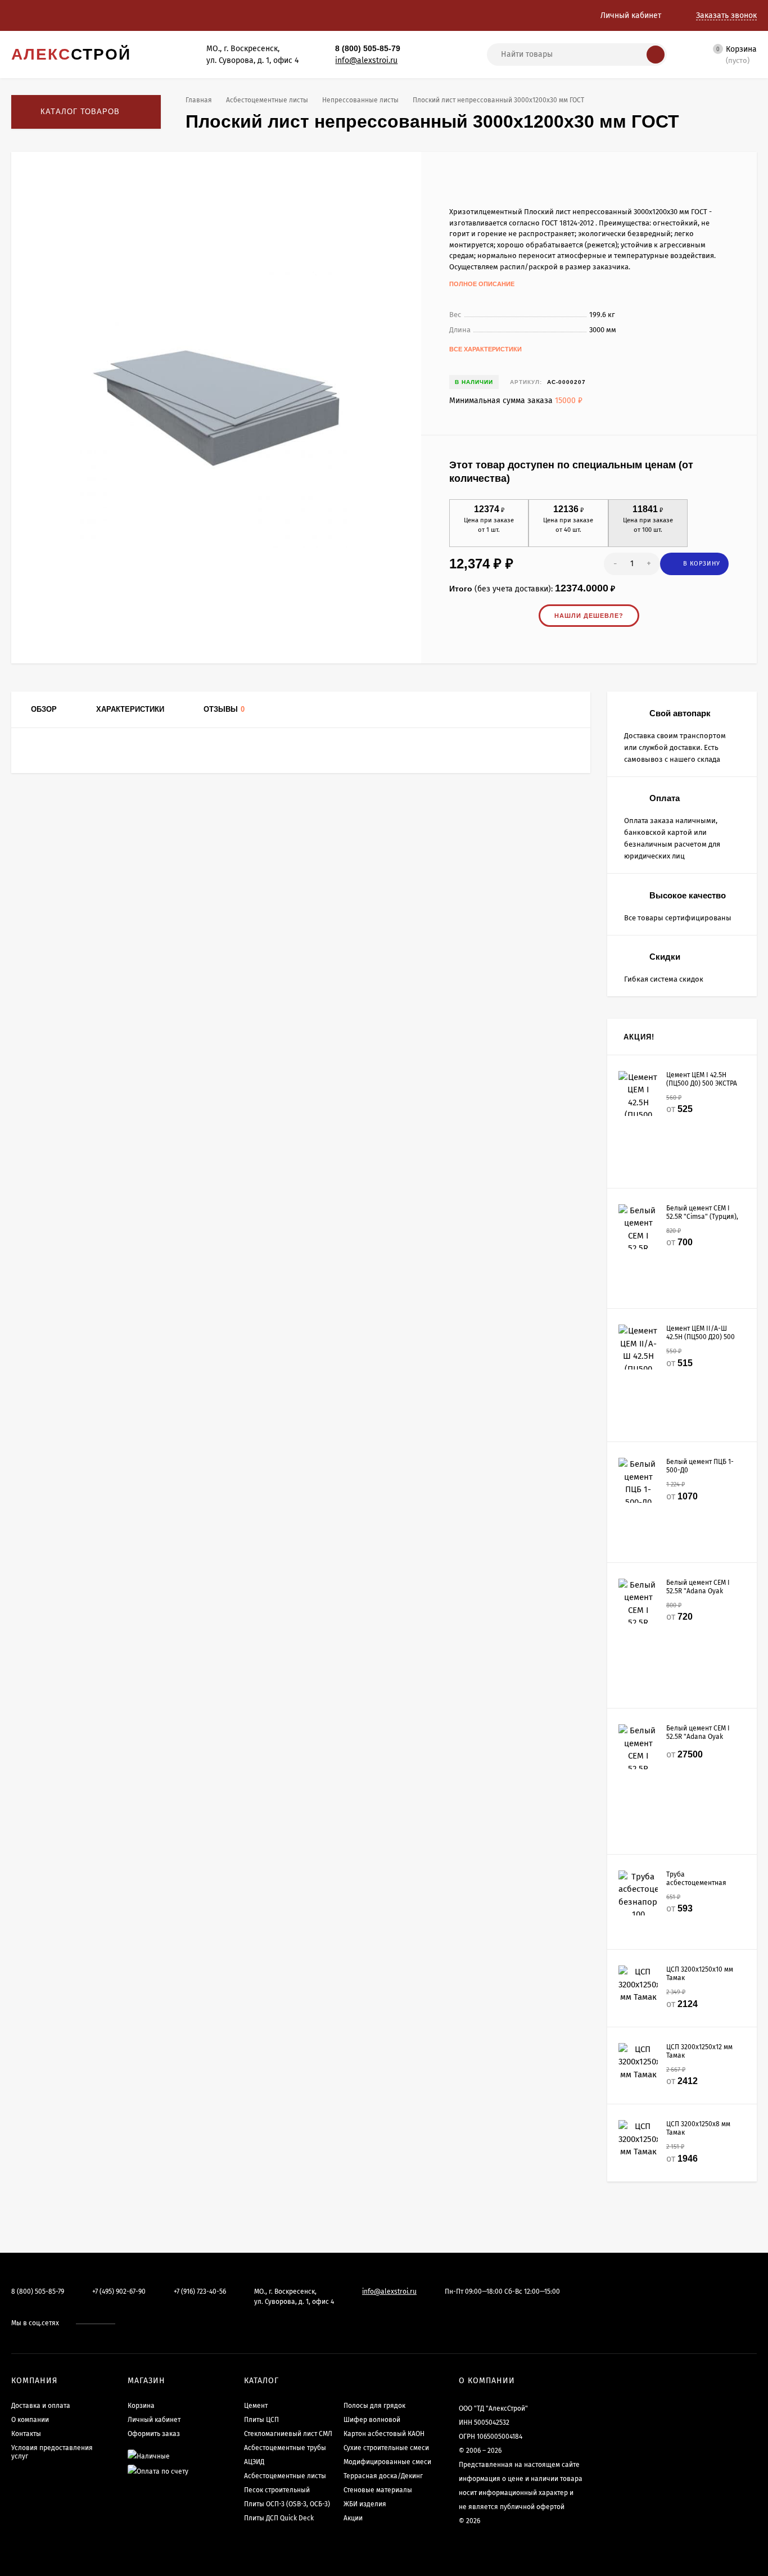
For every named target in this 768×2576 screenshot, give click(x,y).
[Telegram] (430, 49)
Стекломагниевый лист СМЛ (288, 2434)
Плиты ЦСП (261, 2420)
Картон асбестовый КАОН (384, 2434)
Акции (353, 2518)
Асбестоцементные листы (267, 100)
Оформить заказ (154, 2434)
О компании (30, 2420)
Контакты (26, 2434)
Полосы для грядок (374, 2406)
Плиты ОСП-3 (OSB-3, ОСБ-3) (287, 2504)
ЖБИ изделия (365, 2504)
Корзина (141, 2406)
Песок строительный (277, 2490)
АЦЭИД (254, 2462)
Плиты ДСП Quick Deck (279, 2518)
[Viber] (442, 49)
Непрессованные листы (360, 100)
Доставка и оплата (41, 2406)
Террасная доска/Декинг (383, 2476)
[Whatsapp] (418, 49)
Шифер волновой (372, 2420)
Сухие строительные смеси (386, 2448)
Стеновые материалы (378, 2490)
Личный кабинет (154, 2420)
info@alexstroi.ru (366, 60)
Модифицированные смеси (387, 2462)
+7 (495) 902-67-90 (119, 2292)
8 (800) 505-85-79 (368, 48)
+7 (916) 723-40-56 (200, 2292)
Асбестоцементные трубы (285, 2448)
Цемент (256, 2406)
